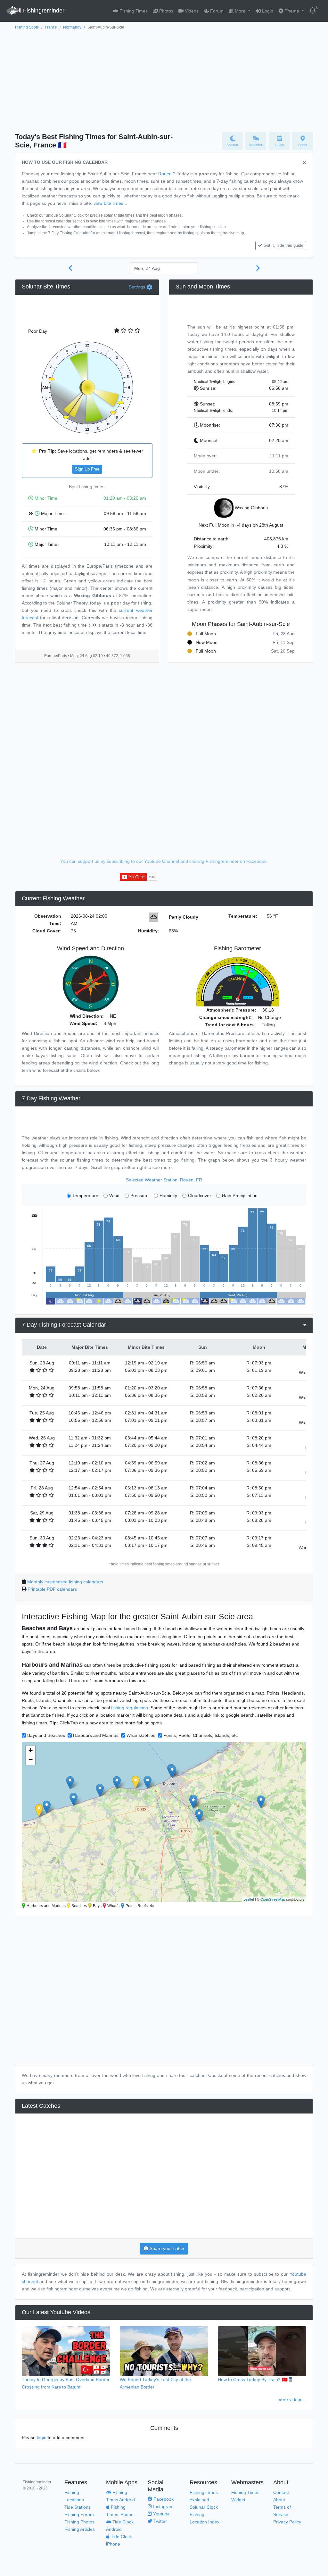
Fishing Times (133, 11)
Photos (166, 11)
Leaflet (249, 1899)
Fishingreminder (43, 11)
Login (267, 11)
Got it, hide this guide (283, 246)
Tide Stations (78, 2507)
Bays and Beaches (46, 1735)
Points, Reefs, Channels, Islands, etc (201, 1735)
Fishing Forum (79, 2514)
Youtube (161, 2514)
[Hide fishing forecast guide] (304, 163)
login (42, 2438)
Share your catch (166, 2248)
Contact (281, 2492)
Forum (216, 11)
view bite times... (110, 203)
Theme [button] (292, 11)
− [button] (31, 1760)
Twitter (160, 2521)
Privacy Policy (287, 2522)
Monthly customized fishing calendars (65, 1582)
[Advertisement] (164, 79)
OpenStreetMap (273, 1899)
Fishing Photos (79, 2522)
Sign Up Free (87, 469)
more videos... (292, 2399)
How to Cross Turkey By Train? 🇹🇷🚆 (256, 2380)
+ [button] (31, 1750)
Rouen (165, 174)
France (51, 27)
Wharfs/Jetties (141, 1735)
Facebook (163, 2499)
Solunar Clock (204, 2507)
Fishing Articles (80, 2529)
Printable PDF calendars (52, 1589)
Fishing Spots (27, 27)
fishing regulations (130, 1708)
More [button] (240, 11)
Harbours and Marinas (96, 1735)
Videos (191, 11)
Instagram (163, 2506)
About (279, 2500)
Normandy (72, 27)
